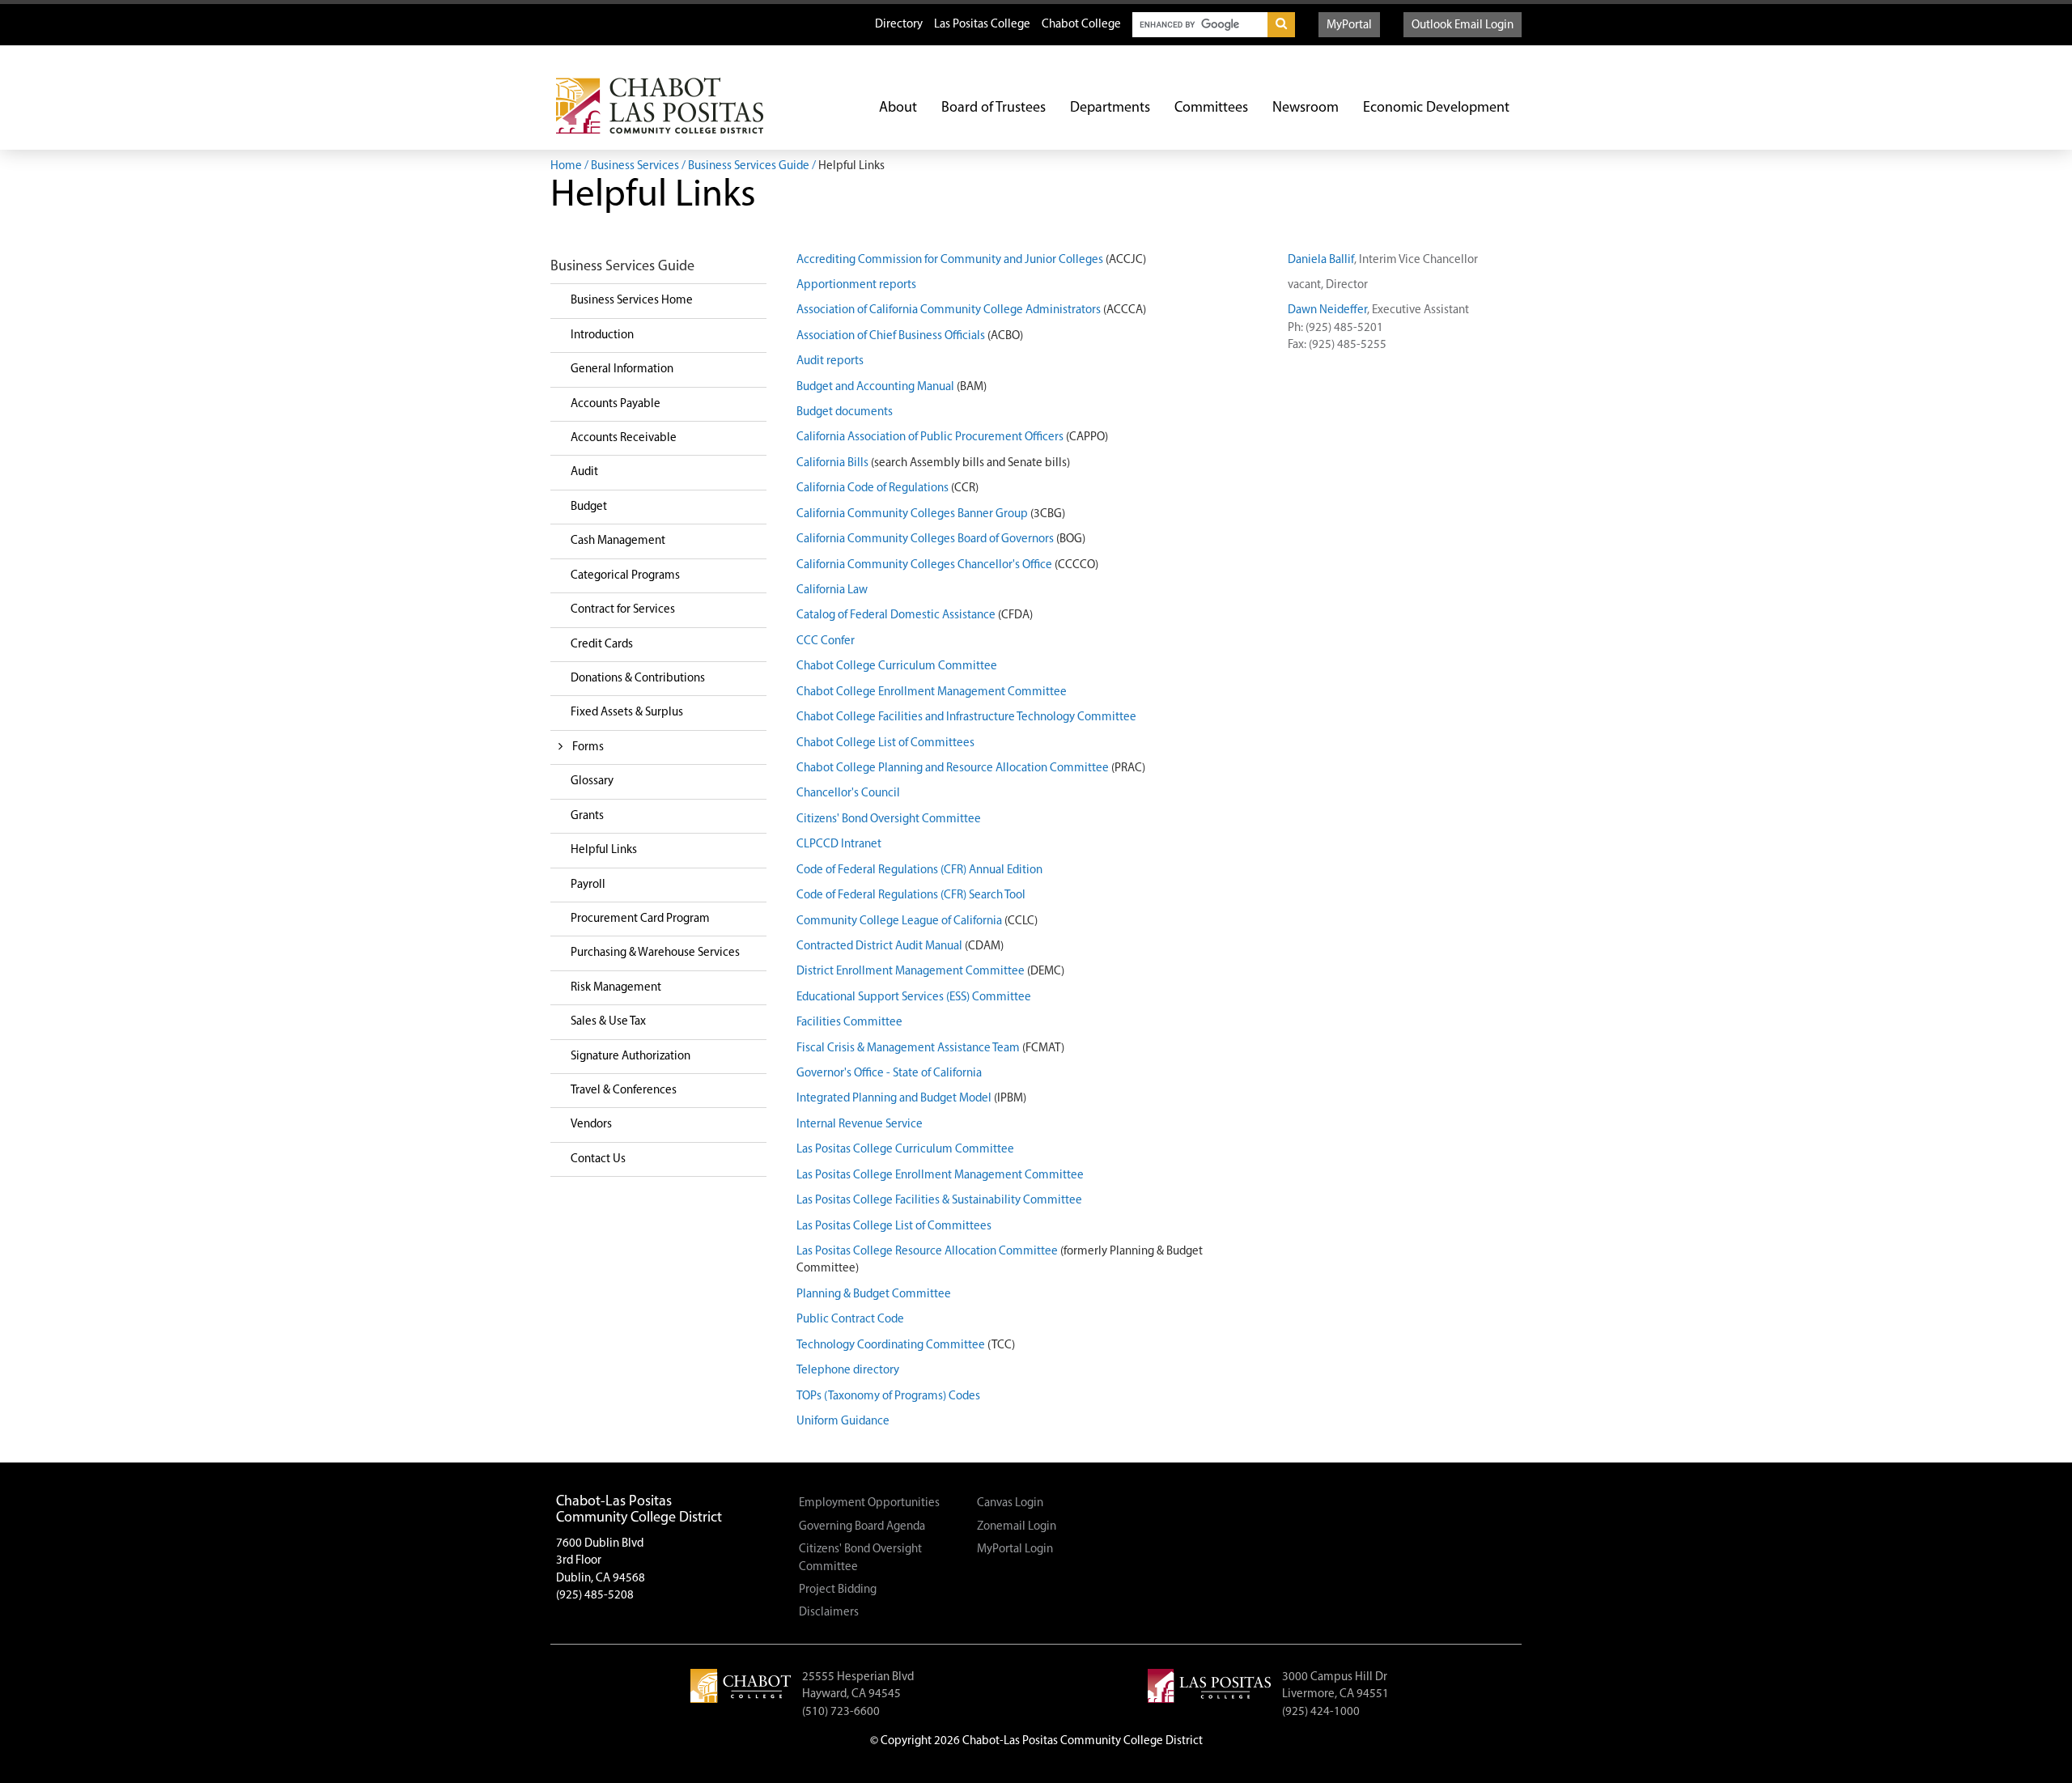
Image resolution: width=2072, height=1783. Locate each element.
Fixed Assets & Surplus (627, 713)
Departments (1110, 108)
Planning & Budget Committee (874, 1295)
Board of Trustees (994, 108)
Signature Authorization (631, 1057)
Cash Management (618, 541)
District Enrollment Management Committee (911, 972)
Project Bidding (838, 1590)
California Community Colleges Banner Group (912, 514)
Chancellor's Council (848, 794)
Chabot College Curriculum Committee (897, 667)
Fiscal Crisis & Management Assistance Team (908, 1049)
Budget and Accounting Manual (875, 387)
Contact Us (598, 1159)
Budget (589, 507)
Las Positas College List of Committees (894, 1227)
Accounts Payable (616, 404)
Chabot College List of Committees (885, 743)
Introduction (602, 335)
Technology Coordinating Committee (891, 1346)
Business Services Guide (749, 166)
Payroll (588, 885)
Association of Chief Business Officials (891, 336)
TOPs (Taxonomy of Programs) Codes (888, 1397)
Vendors (591, 1125)
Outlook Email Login (1463, 25)
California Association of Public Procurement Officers (930, 437)
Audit (584, 472)
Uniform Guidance (843, 1422)
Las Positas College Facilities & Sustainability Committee (939, 1201)
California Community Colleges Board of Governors (925, 539)
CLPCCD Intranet (839, 845)
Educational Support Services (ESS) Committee (914, 998)
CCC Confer (826, 641)
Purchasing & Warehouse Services (655, 953)
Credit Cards (602, 645)
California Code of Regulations (873, 488)
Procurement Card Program (640, 919)
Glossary (592, 781)
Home (566, 166)
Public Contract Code (850, 1320)
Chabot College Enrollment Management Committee (932, 692)
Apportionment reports (856, 285)
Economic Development (1436, 108)
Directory (899, 25)
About (898, 108)
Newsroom (1306, 108)
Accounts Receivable (624, 438)
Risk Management (616, 988)
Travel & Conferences (624, 1091)
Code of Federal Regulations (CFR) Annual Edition (919, 870)
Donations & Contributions (638, 679)
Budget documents (845, 412)
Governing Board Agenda (862, 1527)
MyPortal (1349, 25)
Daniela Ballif (1321, 260)
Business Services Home (632, 301)
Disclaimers (829, 1613)
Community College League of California (899, 921)
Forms (588, 747)
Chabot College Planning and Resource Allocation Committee (953, 768)
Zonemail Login (1017, 1527)
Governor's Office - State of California (889, 1074)
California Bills (832, 463)
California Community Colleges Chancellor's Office (924, 565)
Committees (1211, 108)
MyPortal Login (1015, 1550)
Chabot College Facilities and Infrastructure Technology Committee (966, 717)
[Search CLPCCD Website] (1281, 25)
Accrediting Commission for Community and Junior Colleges (950, 260)
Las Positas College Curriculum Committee (905, 1150)
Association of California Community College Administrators (949, 310)
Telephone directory (848, 1371)
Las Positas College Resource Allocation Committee (927, 1252)
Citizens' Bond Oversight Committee (889, 819)
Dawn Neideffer (1327, 310)
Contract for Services (623, 610)
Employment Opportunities (869, 1503)
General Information (622, 369)
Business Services (635, 166)
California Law (832, 590)
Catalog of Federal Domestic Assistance (896, 616)
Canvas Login (1010, 1503)
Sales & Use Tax (608, 1022)
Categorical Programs (625, 576)
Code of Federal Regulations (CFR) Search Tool (911, 896)
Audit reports (830, 361)
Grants (587, 816)
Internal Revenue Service (860, 1125)
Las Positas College (982, 25)
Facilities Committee (849, 1023)
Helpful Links (604, 850)
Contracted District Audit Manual (879, 947)
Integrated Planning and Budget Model (894, 1099)
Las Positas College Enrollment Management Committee (940, 1176)
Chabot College (1081, 25)
